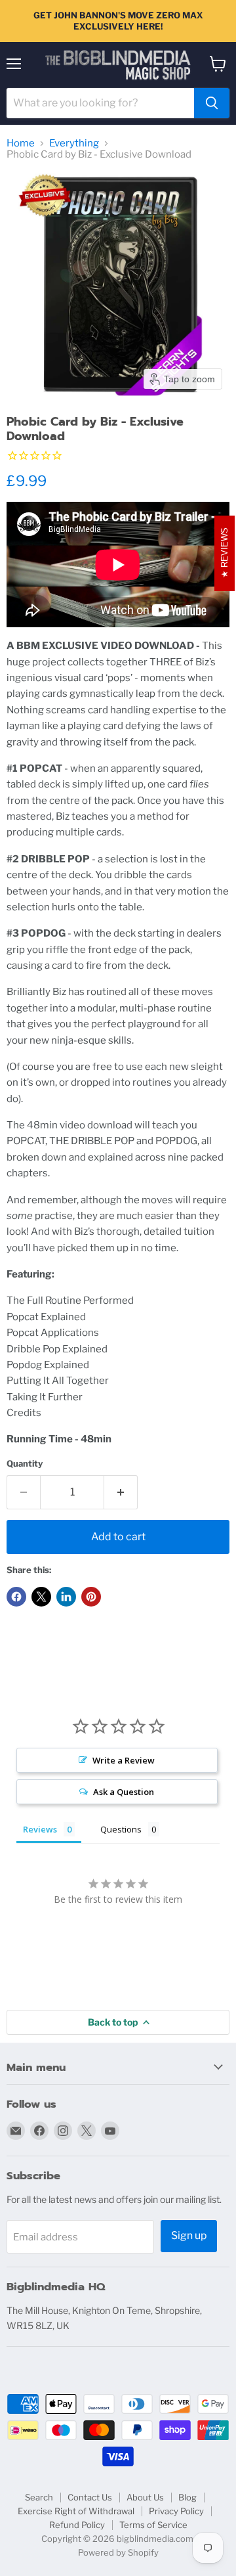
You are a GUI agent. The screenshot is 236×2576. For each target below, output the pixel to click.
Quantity (25, 1464)
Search (39, 2497)
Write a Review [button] (124, 1760)
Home (21, 144)
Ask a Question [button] (124, 1792)
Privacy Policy (176, 2511)
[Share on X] (41, 1597)
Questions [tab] (121, 1829)
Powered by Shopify (118, 2552)
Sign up (189, 2235)
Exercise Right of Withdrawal (76, 2511)
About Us (145, 2497)
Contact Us (90, 2497)
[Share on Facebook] (16, 1597)
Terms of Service (153, 2525)
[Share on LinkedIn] (66, 1597)
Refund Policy (77, 2525)
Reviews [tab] (40, 1829)
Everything (74, 144)
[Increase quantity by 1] (121, 1492)
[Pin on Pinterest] (91, 1597)
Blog (187, 2497)
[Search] (212, 103)
